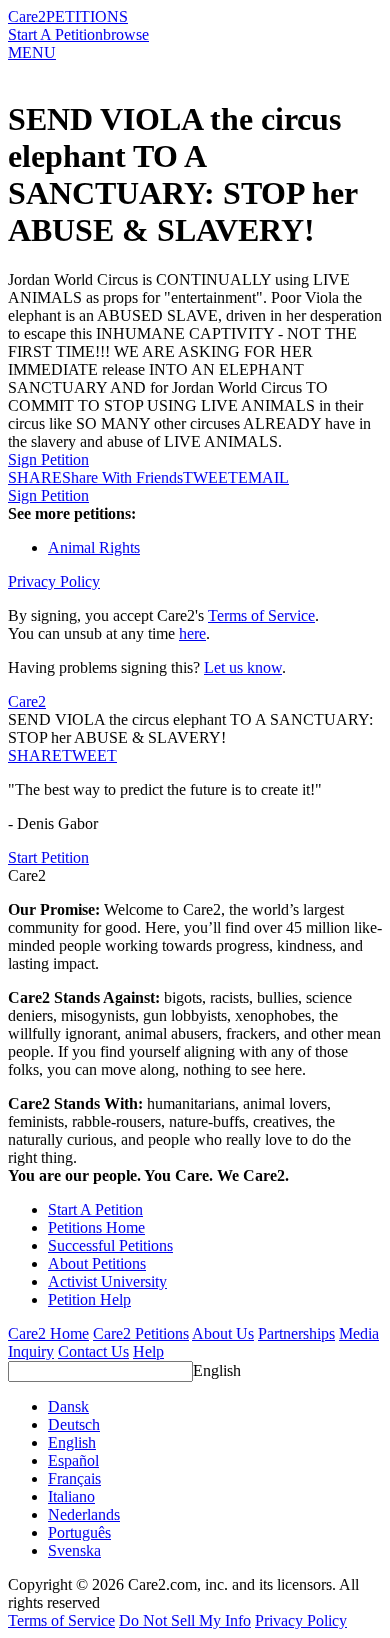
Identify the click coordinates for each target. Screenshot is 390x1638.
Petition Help (89, 1299)
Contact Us (93, 1351)
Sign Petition (48, 459)
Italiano (71, 1496)
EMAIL (263, 477)
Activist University (107, 1281)
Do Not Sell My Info (185, 1620)
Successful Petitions (110, 1245)
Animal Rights (94, 547)
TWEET (210, 477)
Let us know (243, 667)
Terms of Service (261, 615)
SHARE (35, 755)
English (217, 1370)
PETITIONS (87, 16)
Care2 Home (48, 1333)
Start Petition (48, 857)
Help (148, 1351)
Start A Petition (55, 34)
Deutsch (74, 1424)
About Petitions (97, 1263)
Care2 (27, 16)
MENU (32, 52)
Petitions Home (96, 1227)
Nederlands (84, 1514)
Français (74, 1478)
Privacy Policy (54, 581)
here (192, 633)
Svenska (74, 1550)
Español (73, 1460)
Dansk (68, 1406)
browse (126, 34)
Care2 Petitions (141, 1333)
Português (79, 1532)
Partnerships (296, 1333)
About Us (223, 1333)
